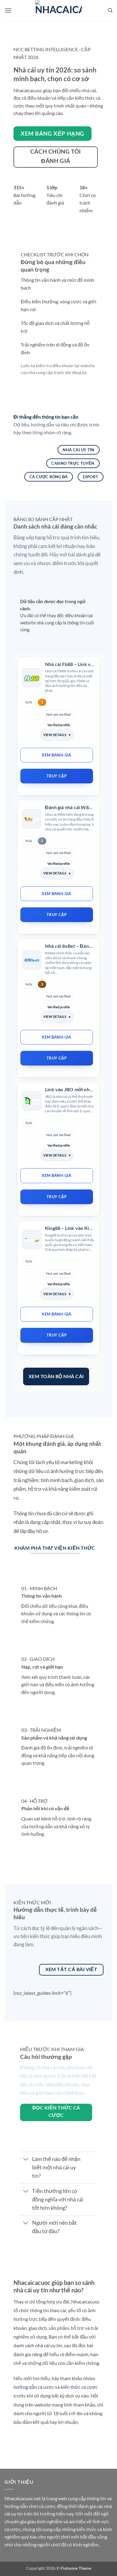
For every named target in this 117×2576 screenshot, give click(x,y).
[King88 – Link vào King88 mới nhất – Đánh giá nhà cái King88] (32, 1239)
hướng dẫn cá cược (34, 2387)
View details (55, 735)
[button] (8, 10)
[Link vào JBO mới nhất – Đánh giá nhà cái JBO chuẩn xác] (32, 1101)
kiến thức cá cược (79, 2387)
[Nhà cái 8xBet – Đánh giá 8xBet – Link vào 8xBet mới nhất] (32, 960)
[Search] (110, 10)
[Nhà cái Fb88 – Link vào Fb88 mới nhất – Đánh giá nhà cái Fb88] (32, 678)
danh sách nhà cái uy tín (38, 2345)
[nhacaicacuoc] (58, 10)
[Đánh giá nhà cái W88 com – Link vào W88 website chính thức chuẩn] (32, 819)
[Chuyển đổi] (26, 2160)
